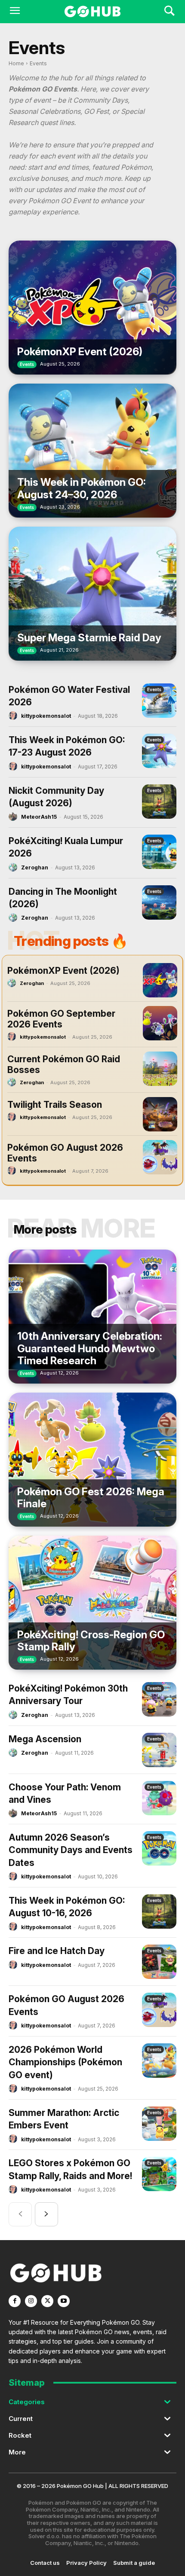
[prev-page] (20, 2214)
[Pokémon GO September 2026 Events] (160, 1023)
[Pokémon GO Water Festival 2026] (159, 701)
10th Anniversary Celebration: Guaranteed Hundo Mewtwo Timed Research (90, 1349)
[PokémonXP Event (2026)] (92, 308)
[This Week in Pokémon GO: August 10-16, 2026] (159, 1911)
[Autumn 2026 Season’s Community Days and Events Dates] (159, 1848)
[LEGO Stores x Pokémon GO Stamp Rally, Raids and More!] (159, 2174)
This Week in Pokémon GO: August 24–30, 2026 (82, 488)
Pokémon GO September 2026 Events (61, 1019)
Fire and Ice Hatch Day (57, 1951)
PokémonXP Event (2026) (80, 352)
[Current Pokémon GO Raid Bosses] (160, 1069)
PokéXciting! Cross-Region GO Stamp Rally (91, 1641)
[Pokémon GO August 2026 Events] (160, 1157)
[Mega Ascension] (159, 1750)
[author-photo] (14, 716)
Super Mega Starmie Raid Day (89, 638)
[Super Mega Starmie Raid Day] (92, 594)
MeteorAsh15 (39, 817)
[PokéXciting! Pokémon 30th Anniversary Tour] (159, 1699)
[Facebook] (15, 2301)
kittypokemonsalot (46, 716)
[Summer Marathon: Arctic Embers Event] (159, 2124)
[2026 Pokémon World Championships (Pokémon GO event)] (159, 2061)
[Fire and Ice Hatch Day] (159, 1962)
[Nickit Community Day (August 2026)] (159, 802)
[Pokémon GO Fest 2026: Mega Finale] (92, 1460)
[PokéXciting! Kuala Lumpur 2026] (159, 852)
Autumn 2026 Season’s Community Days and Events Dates (71, 1850)
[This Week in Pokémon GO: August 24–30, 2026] (92, 451)
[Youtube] (64, 2301)
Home (16, 63)
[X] (47, 2301)
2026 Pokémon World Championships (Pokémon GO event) (65, 2062)
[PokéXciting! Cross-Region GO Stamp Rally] (92, 1603)
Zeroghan (35, 867)
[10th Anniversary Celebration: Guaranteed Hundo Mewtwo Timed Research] (92, 1317)
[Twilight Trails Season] (160, 1114)
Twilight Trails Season (55, 1105)
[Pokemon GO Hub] (92, 12)
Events (27, 364)
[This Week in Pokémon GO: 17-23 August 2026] (159, 751)
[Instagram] (31, 2301)
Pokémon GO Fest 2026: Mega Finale (91, 1498)
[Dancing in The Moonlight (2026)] (159, 902)
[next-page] (46, 2214)
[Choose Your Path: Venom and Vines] (159, 1798)
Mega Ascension (45, 1739)
